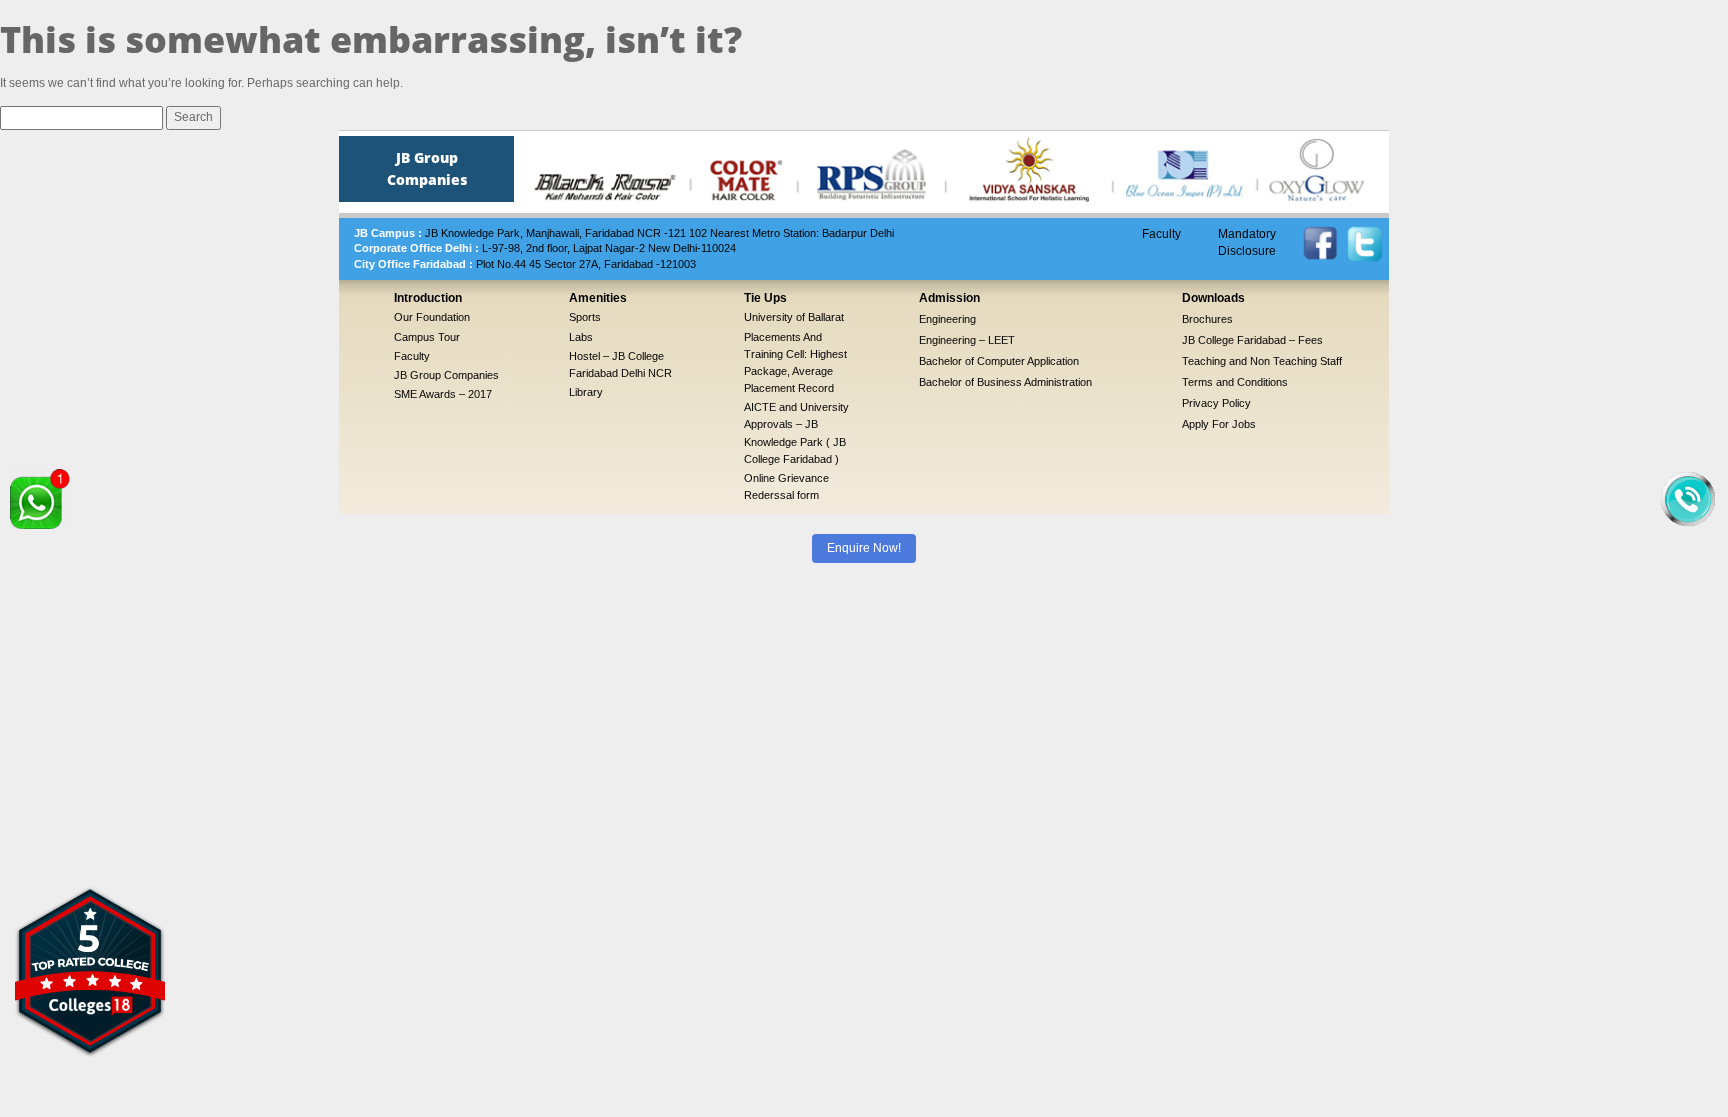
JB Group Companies (446, 375)
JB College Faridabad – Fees (1252, 340)
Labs (581, 337)
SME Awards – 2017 (443, 394)
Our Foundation (432, 317)
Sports (585, 317)
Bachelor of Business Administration (1005, 382)
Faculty (1161, 234)
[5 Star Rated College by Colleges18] (90, 971)
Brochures (1207, 319)
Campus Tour (427, 337)
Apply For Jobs (1219, 424)
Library (586, 392)
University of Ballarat (794, 317)
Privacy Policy (1216, 403)
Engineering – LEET (967, 340)
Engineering (947, 319)
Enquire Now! (864, 548)
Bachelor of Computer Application (999, 361)
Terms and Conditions (1235, 382)
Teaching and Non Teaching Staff (1262, 361)
